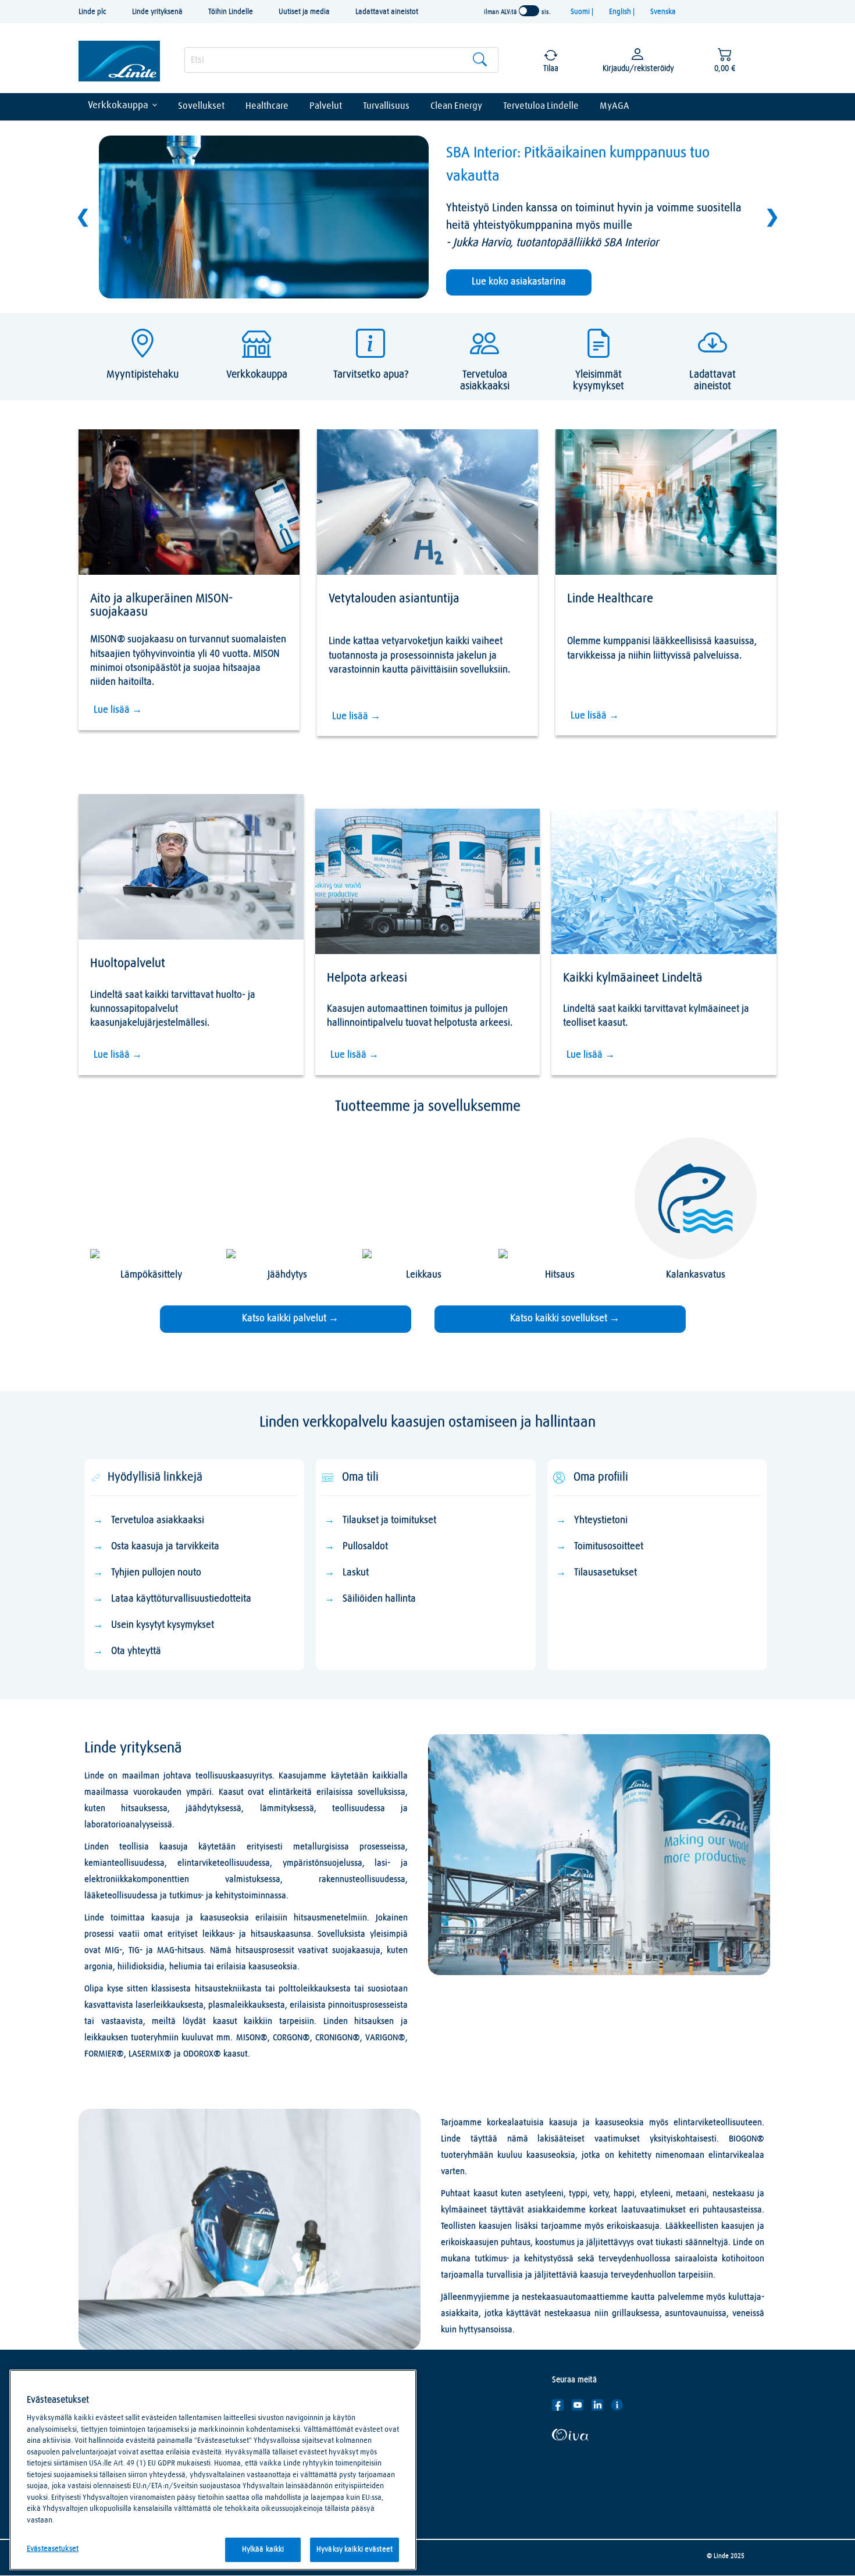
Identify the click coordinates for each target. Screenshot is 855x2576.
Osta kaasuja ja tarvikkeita (165, 1547)
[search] (341, 60)
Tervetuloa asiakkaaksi (158, 1520)
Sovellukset (201, 106)
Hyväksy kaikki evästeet (355, 2550)
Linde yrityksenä (157, 12)
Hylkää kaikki (263, 2550)
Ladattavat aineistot (387, 12)
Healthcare (267, 106)
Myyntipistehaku (348, 2457)
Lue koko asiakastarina (519, 282)
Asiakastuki (339, 2405)
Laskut (356, 1573)
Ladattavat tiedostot (355, 2440)
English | (623, 12)
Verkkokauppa (118, 106)
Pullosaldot (365, 1547)
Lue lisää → (118, 710)
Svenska (663, 12)
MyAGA (614, 106)
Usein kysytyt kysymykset (163, 1625)
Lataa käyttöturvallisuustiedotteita (181, 1599)
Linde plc (92, 12)
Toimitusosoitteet (609, 1547)
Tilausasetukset (607, 1573)
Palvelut (326, 106)
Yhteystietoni (601, 1520)
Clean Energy (456, 106)
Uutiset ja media (304, 12)
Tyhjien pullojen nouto (156, 1573)
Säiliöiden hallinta (379, 1599)
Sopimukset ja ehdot (354, 2475)
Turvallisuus (386, 106)
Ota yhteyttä (136, 1651)
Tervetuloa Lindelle (541, 106)
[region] (213, 2470)
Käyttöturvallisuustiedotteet (367, 2422)
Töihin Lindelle (231, 12)
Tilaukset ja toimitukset (389, 1520)
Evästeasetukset (53, 2549)
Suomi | (583, 12)
